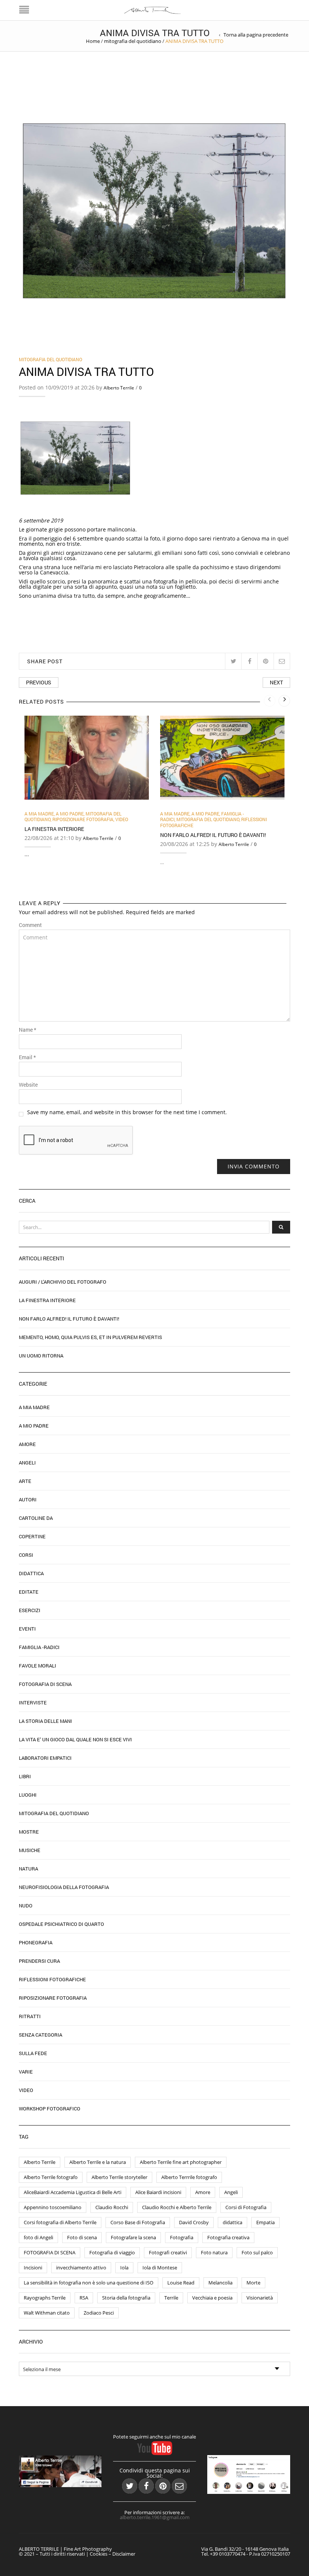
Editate (29, 1592)
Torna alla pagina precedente (256, 35)
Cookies (99, 2554)
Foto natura (214, 2252)
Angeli (27, 1463)
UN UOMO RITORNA (41, 1356)
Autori (28, 1499)
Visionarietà (260, 2298)
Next (276, 682)
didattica (233, 2222)
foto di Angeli (38, 2237)
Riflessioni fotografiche (52, 1979)
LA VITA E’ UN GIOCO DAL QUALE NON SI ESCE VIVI (75, 1739)
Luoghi (28, 1795)
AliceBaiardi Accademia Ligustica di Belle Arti (73, 2192)
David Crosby (194, 2222)
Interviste (33, 1703)
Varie (26, 2072)
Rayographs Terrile (45, 2298)
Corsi (26, 1555)
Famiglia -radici (39, 1647)
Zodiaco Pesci (99, 2313)
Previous (39, 682)
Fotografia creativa (228, 2237)
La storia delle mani (45, 1721)
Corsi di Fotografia (246, 2207)
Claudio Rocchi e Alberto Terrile (177, 2207)
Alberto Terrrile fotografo (189, 2177)
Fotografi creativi (168, 2252)
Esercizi (30, 1610)
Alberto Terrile (119, 388)
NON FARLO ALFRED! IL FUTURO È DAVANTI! (213, 835)
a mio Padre (70, 814)
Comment (30, 925)
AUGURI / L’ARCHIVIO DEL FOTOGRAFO (63, 1282)
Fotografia (182, 2237)
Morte (253, 2283)
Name (28, 1030)
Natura (28, 1869)
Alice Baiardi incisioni (158, 2192)
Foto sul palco (257, 2252)
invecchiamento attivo (81, 2268)
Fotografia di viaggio (112, 2252)
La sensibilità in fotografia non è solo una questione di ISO (89, 2283)
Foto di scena (82, 2237)
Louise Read (181, 2283)
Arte (25, 1481)
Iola (124, 2268)
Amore (27, 1444)
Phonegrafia (36, 1942)
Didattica (31, 1573)
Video (122, 819)
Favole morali (37, 1666)
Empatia (265, 2222)
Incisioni (33, 2268)
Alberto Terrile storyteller (119, 2177)
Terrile (171, 2298)
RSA (84, 2298)
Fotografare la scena (133, 2237)
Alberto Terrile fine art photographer (181, 2162)
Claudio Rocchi (112, 2207)
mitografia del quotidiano (133, 41)
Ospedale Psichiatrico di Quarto (61, 1924)
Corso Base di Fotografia (138, 2222)
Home (93, 41)
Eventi (27, 1629)
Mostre (29, 1832)
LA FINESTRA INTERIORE (54, 829)
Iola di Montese (160, 2268)
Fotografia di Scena (45, 1684)
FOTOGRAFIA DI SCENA (50, 2252)
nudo (26, 1906)
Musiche (30, 1850)
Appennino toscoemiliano (53, 2207)
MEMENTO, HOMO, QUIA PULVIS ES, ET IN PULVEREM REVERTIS (90, 1337)
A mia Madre (39, 814)
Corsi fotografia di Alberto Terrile (60, 2222)
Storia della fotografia (126, 2298)
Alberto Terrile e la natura (98, 2162)
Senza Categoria (41, 2035)
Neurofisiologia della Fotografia (64, 1887)
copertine (32, 1536)
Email (27, 1057)
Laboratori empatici (45, 1758)
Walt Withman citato (47, 2313)
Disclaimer (124, 2554)
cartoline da (36, 1518)
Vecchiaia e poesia (212, 2298)
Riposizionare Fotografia (83, 819)
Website (28, 1085)
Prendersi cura (39, 1961)
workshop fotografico (50, 2109)
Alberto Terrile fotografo (51, 2177)
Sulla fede (33, 2053)
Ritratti (30, 2016)
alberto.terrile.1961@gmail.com (155, 2517)
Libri (25, 1776)
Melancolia (220, 2283)
